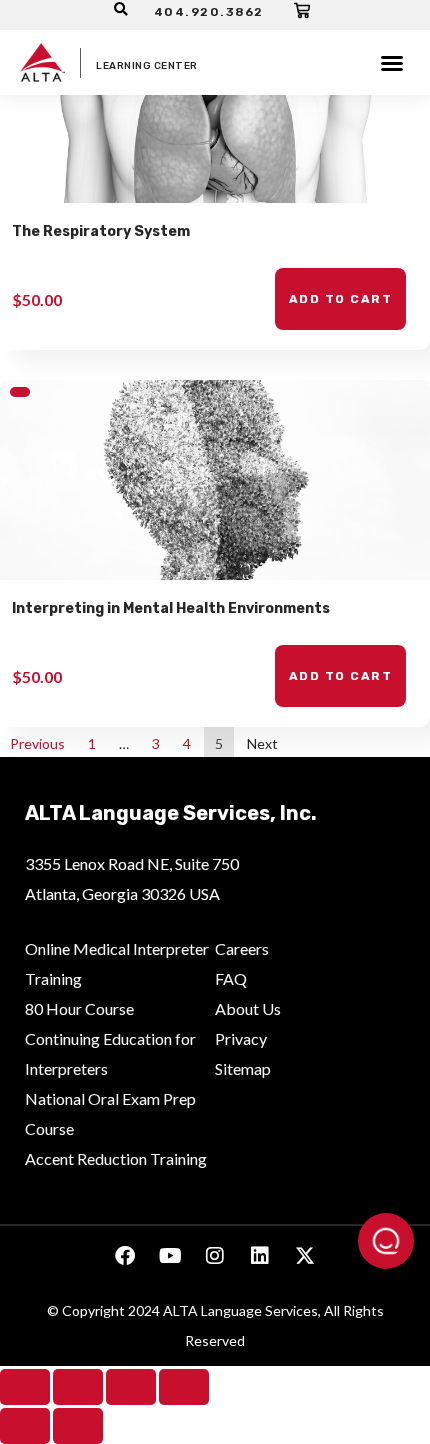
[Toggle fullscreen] (78, 1387)
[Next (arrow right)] (78, 1426)
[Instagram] (215, 1256)
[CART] (303, 10)
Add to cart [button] (341, 299)
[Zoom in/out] (25, 1387)
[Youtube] (170, 1256)
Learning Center (147, 66)
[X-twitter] (305, 1256)
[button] (392, 63)
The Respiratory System (101, 231)
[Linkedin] (260, 1256)
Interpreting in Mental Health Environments (171, 608)
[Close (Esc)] (184, 1387)
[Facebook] (125, 1256)
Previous (37, 743)
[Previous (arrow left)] (25, 1426)
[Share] (131, 1387)
